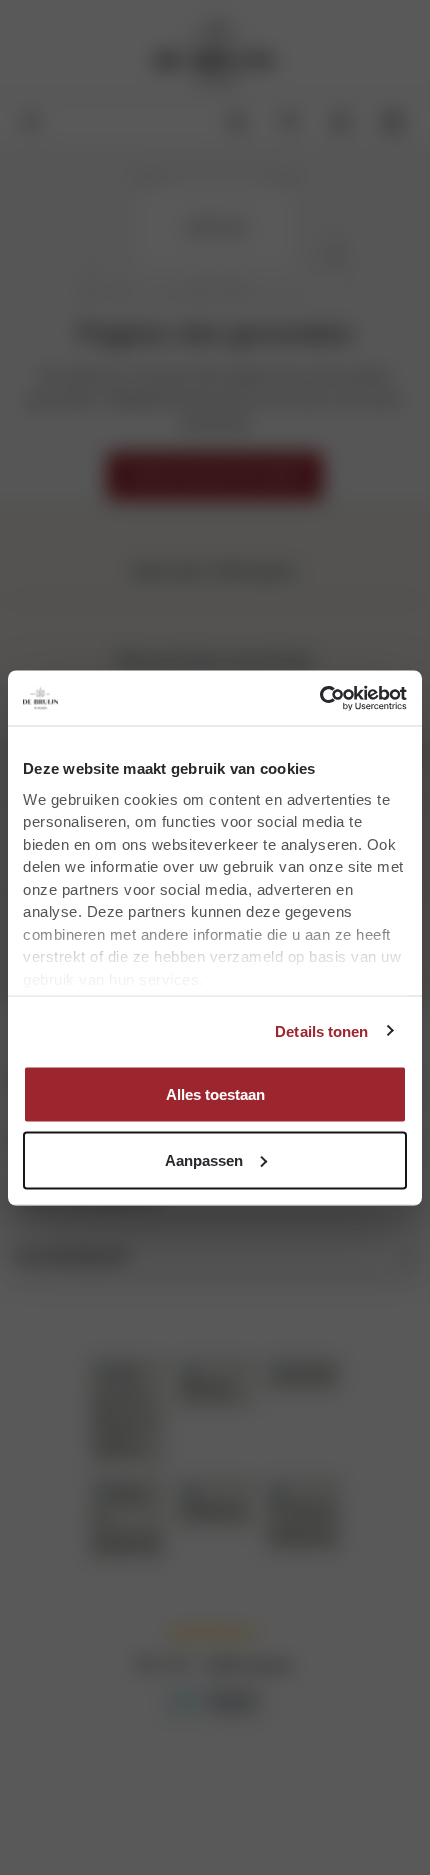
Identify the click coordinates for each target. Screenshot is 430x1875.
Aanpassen (204, 1159)
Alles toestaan (215, 1094)
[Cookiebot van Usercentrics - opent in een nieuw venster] (319, 698)
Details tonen (321, 1030)
